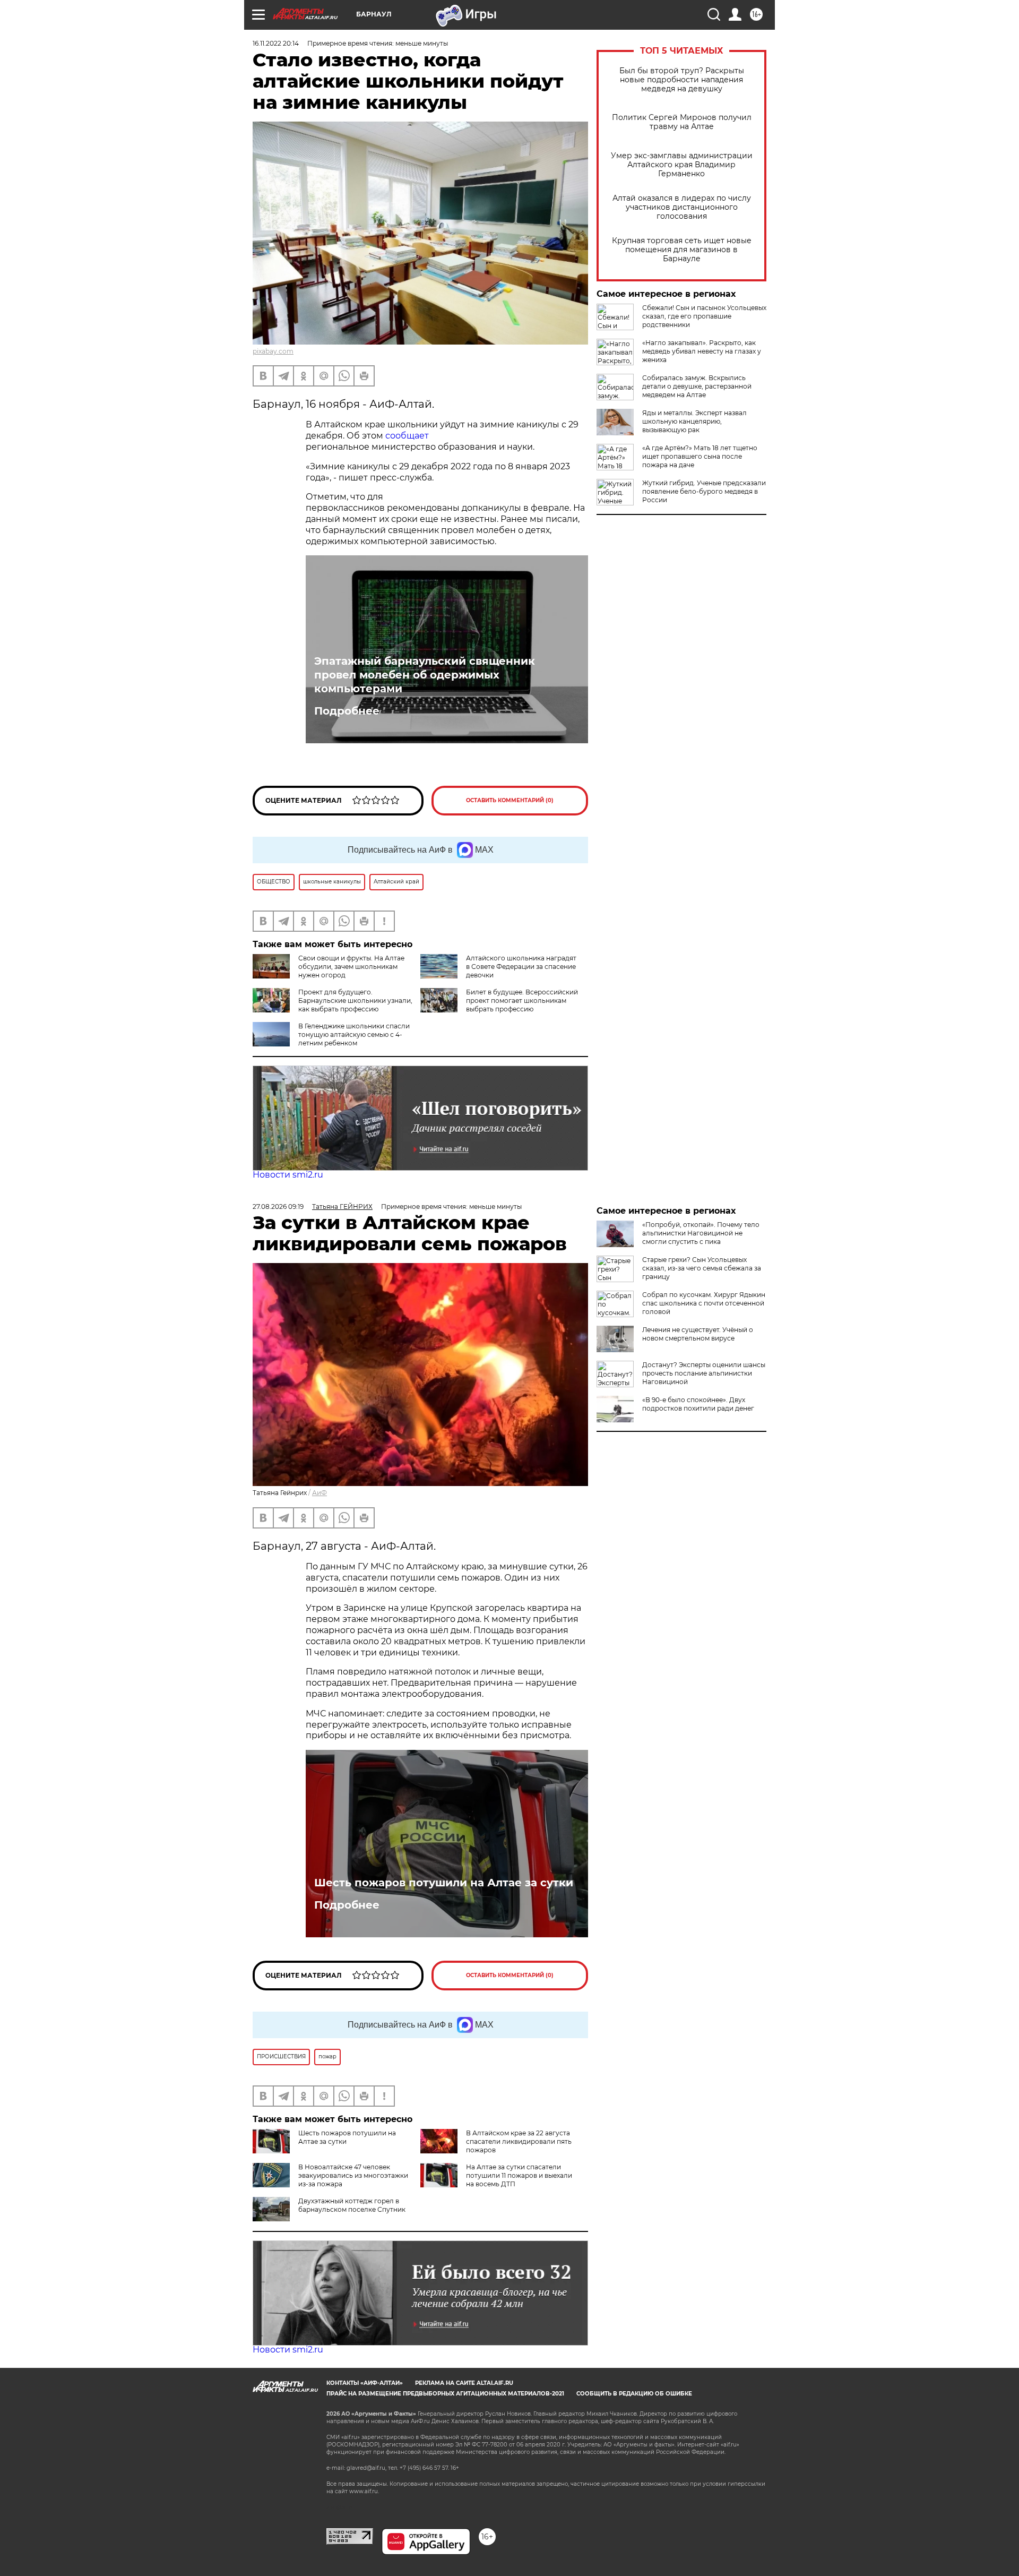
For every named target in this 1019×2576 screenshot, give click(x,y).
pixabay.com (273, 351)
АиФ (319, 1493)
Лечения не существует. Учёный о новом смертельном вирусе (698, 1334)
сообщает (407, 436)
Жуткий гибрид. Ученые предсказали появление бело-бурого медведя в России (704, 491)
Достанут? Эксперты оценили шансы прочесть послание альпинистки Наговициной (704, 1373)
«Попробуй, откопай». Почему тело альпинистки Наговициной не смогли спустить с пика (701, 1233)
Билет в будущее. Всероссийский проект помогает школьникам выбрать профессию (522, 1001)
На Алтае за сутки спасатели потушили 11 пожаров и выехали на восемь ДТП (519, 2175)
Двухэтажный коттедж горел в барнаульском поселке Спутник (352, 2205)
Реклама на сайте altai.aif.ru (464, 2383)
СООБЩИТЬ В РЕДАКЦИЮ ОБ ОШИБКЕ (634, 2394)
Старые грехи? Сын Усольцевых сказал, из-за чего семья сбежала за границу (702, 1268)
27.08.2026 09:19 (278, 1207)
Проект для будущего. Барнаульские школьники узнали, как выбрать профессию (355, 1001)
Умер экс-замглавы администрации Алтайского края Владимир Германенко (682, 165)
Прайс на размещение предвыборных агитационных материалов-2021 (445, 2394)
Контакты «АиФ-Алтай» (365, 2383)
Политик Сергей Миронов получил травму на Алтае (682, 122)
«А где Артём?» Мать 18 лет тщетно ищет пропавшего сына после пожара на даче (700, 456)
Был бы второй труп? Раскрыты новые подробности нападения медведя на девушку (682, 80)
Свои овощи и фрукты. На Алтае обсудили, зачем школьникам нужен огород (351, 967)
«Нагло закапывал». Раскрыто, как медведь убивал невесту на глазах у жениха (702, 351)
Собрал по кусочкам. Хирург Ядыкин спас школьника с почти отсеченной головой (704, 1303)
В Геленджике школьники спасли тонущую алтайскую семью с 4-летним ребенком (354, 1034)
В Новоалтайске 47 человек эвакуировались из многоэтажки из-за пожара (353, 2175)
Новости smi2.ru (288, 1175)
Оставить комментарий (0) (510, 800)
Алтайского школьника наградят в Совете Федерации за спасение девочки (521, 967)
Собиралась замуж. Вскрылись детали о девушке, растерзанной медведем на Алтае (697, 386)
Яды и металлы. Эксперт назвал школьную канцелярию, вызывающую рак (694, 421)
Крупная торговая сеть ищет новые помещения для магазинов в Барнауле (682, 250)
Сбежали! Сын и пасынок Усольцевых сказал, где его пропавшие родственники (704, 316)
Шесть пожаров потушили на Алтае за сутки (444, 1883)
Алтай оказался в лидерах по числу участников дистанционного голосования (682, 207)
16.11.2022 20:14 (276, 43)
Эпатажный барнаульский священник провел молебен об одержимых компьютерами (425, 675)
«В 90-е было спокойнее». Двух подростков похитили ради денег (698, 1404)
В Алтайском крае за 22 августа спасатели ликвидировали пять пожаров (519, 2141)
